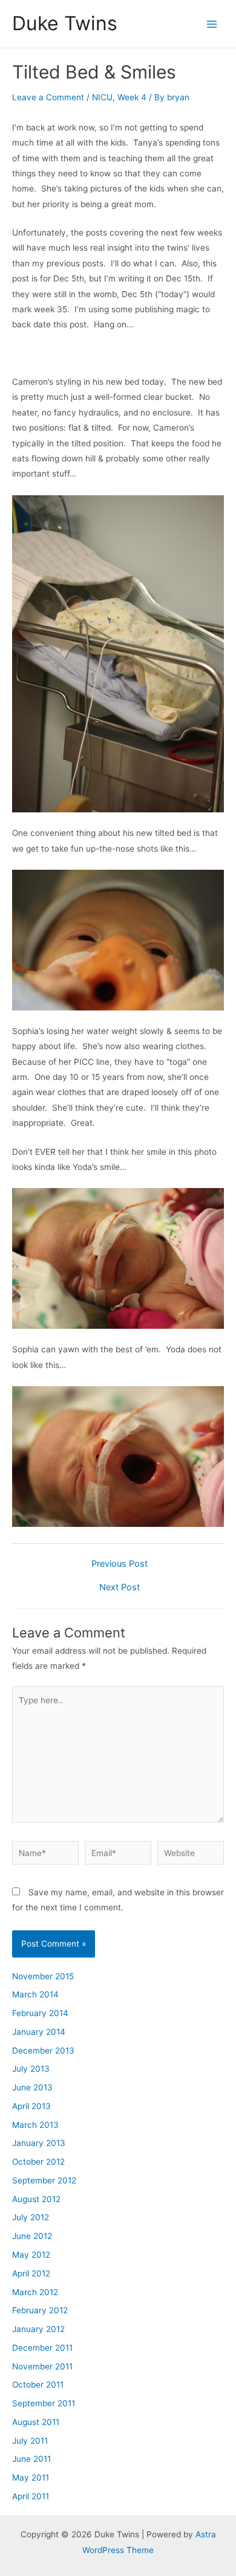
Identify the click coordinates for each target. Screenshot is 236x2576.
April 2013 (31, 2106)
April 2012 (31, 2273)
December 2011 (42, 2348)
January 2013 (39, 2143)
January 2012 (38, 2329)
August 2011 (36, 2422)
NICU (102, 97)
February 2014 (40, 2013)
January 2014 (39, 2032)
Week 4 (132, 97)
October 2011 (38, 2385)
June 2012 (32, 2236)
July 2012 (31, 2217)
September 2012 (44, 2180)
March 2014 (35, 1994)
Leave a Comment (48, 97)
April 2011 (31, 2496)
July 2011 (30, 2441)
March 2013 (35, 2125)
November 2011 (42, 2366)
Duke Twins (65, 23)
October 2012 (38, 2162)
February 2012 (40, 2310)
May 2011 (31, 2478)
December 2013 (43, 2051)
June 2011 (31, 2459)
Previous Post (120, 1564)
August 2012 (36, 2199)
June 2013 (32, 2087)
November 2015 (43, 1976)
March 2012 (35, 2292)
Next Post (120, 1588)
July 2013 (31, 2069)
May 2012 (31, 2255)
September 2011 (44, 2403)
